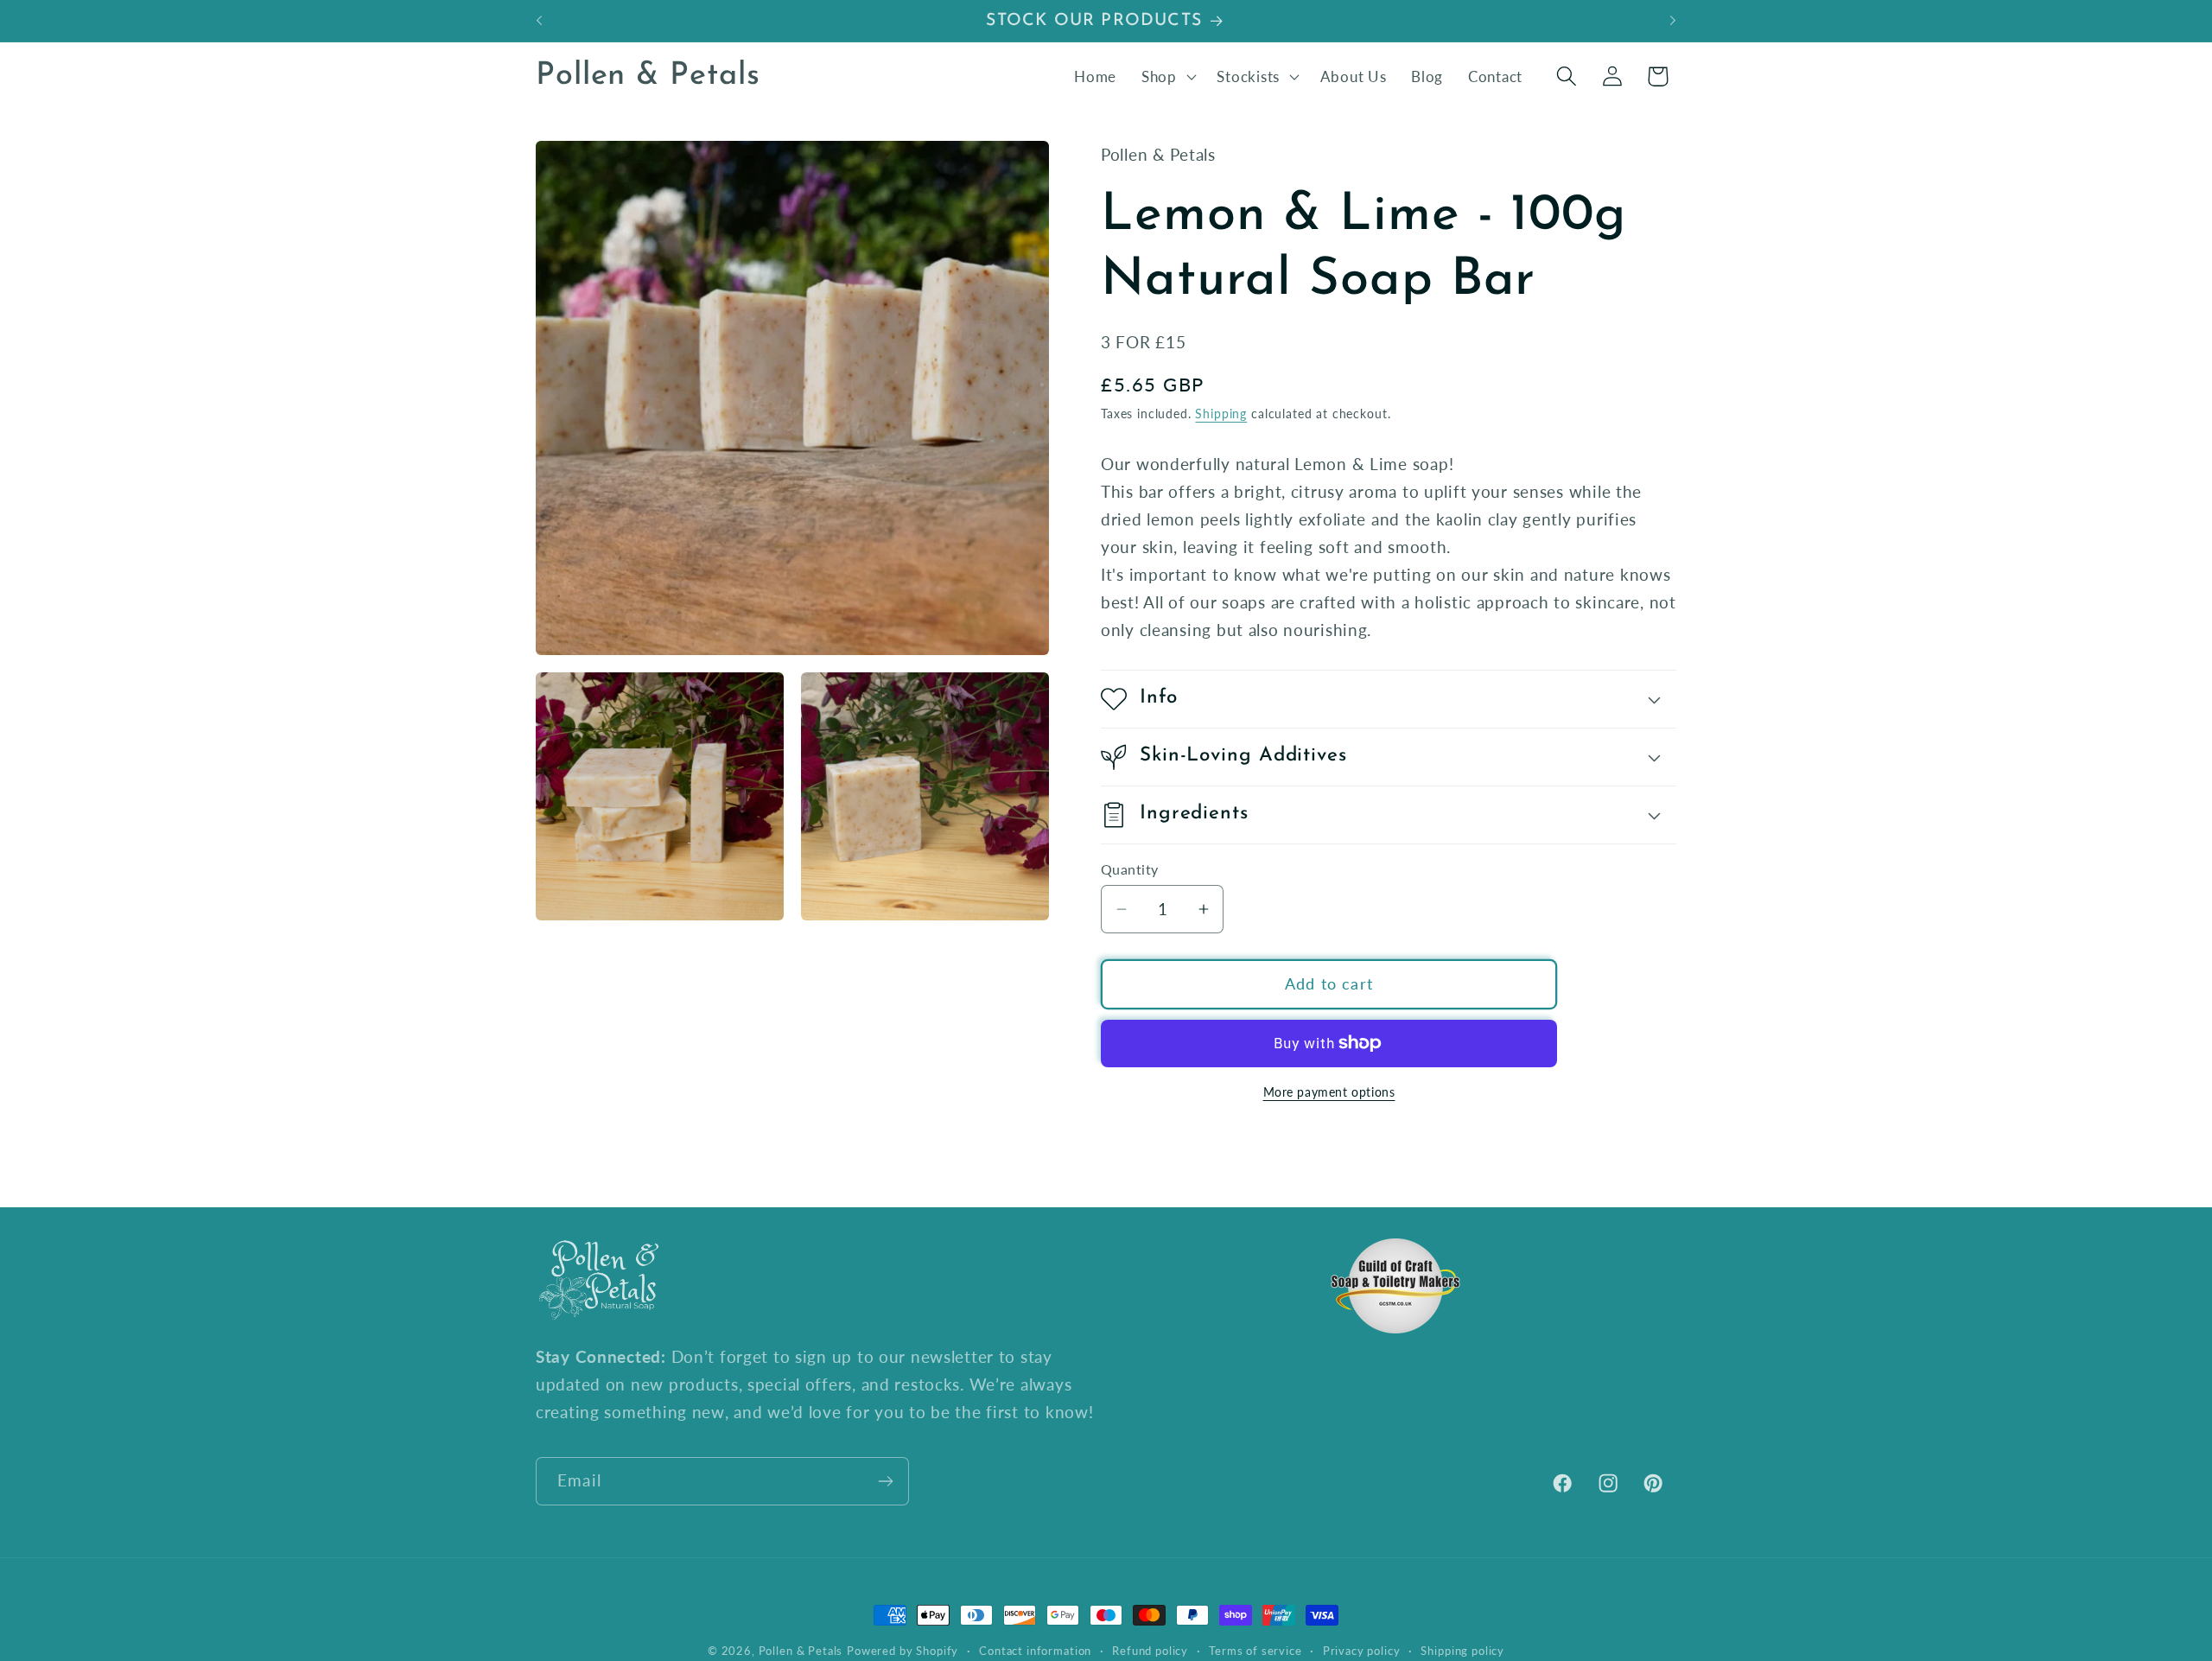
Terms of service (1255, 1651)
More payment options (1329, 1092)
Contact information (1035, 1651)
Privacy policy (1362, 1651)
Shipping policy (1462, 1651)
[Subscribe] (885, 1481)
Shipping (1221, 414)
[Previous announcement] (539, 21)
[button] (1166, 76)
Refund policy (1150, 1651)
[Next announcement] (1673, 21)
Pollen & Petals (801, 1651)
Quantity (1130, 869)
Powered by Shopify (903, 1651)
